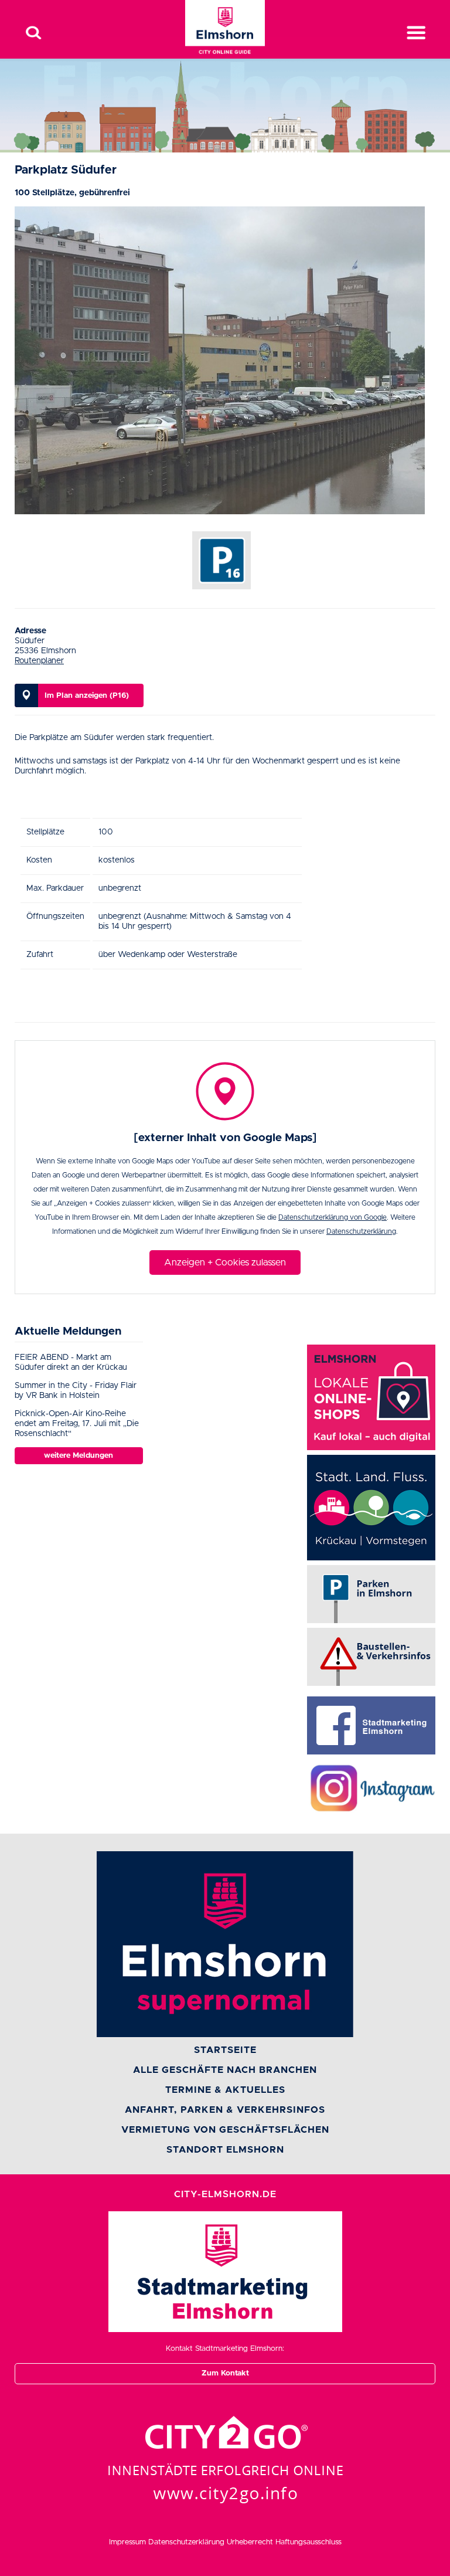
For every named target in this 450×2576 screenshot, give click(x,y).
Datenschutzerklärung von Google (333, 1217)
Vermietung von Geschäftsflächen (225, 2130)
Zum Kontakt (225, 2373)
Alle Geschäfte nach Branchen (225, 2070)
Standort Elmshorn (225, 2150)
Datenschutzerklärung (361, 1231)
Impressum (127, 2542)
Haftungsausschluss (308, 2542)
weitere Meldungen (79, 1456)
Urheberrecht (250, 2542)
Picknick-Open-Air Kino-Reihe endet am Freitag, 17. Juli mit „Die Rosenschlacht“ (77, 1424)
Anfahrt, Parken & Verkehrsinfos (225, 2110)
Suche (33, 33)
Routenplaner (39, 661)
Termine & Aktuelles (225, 2090)
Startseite (225, 2050)
